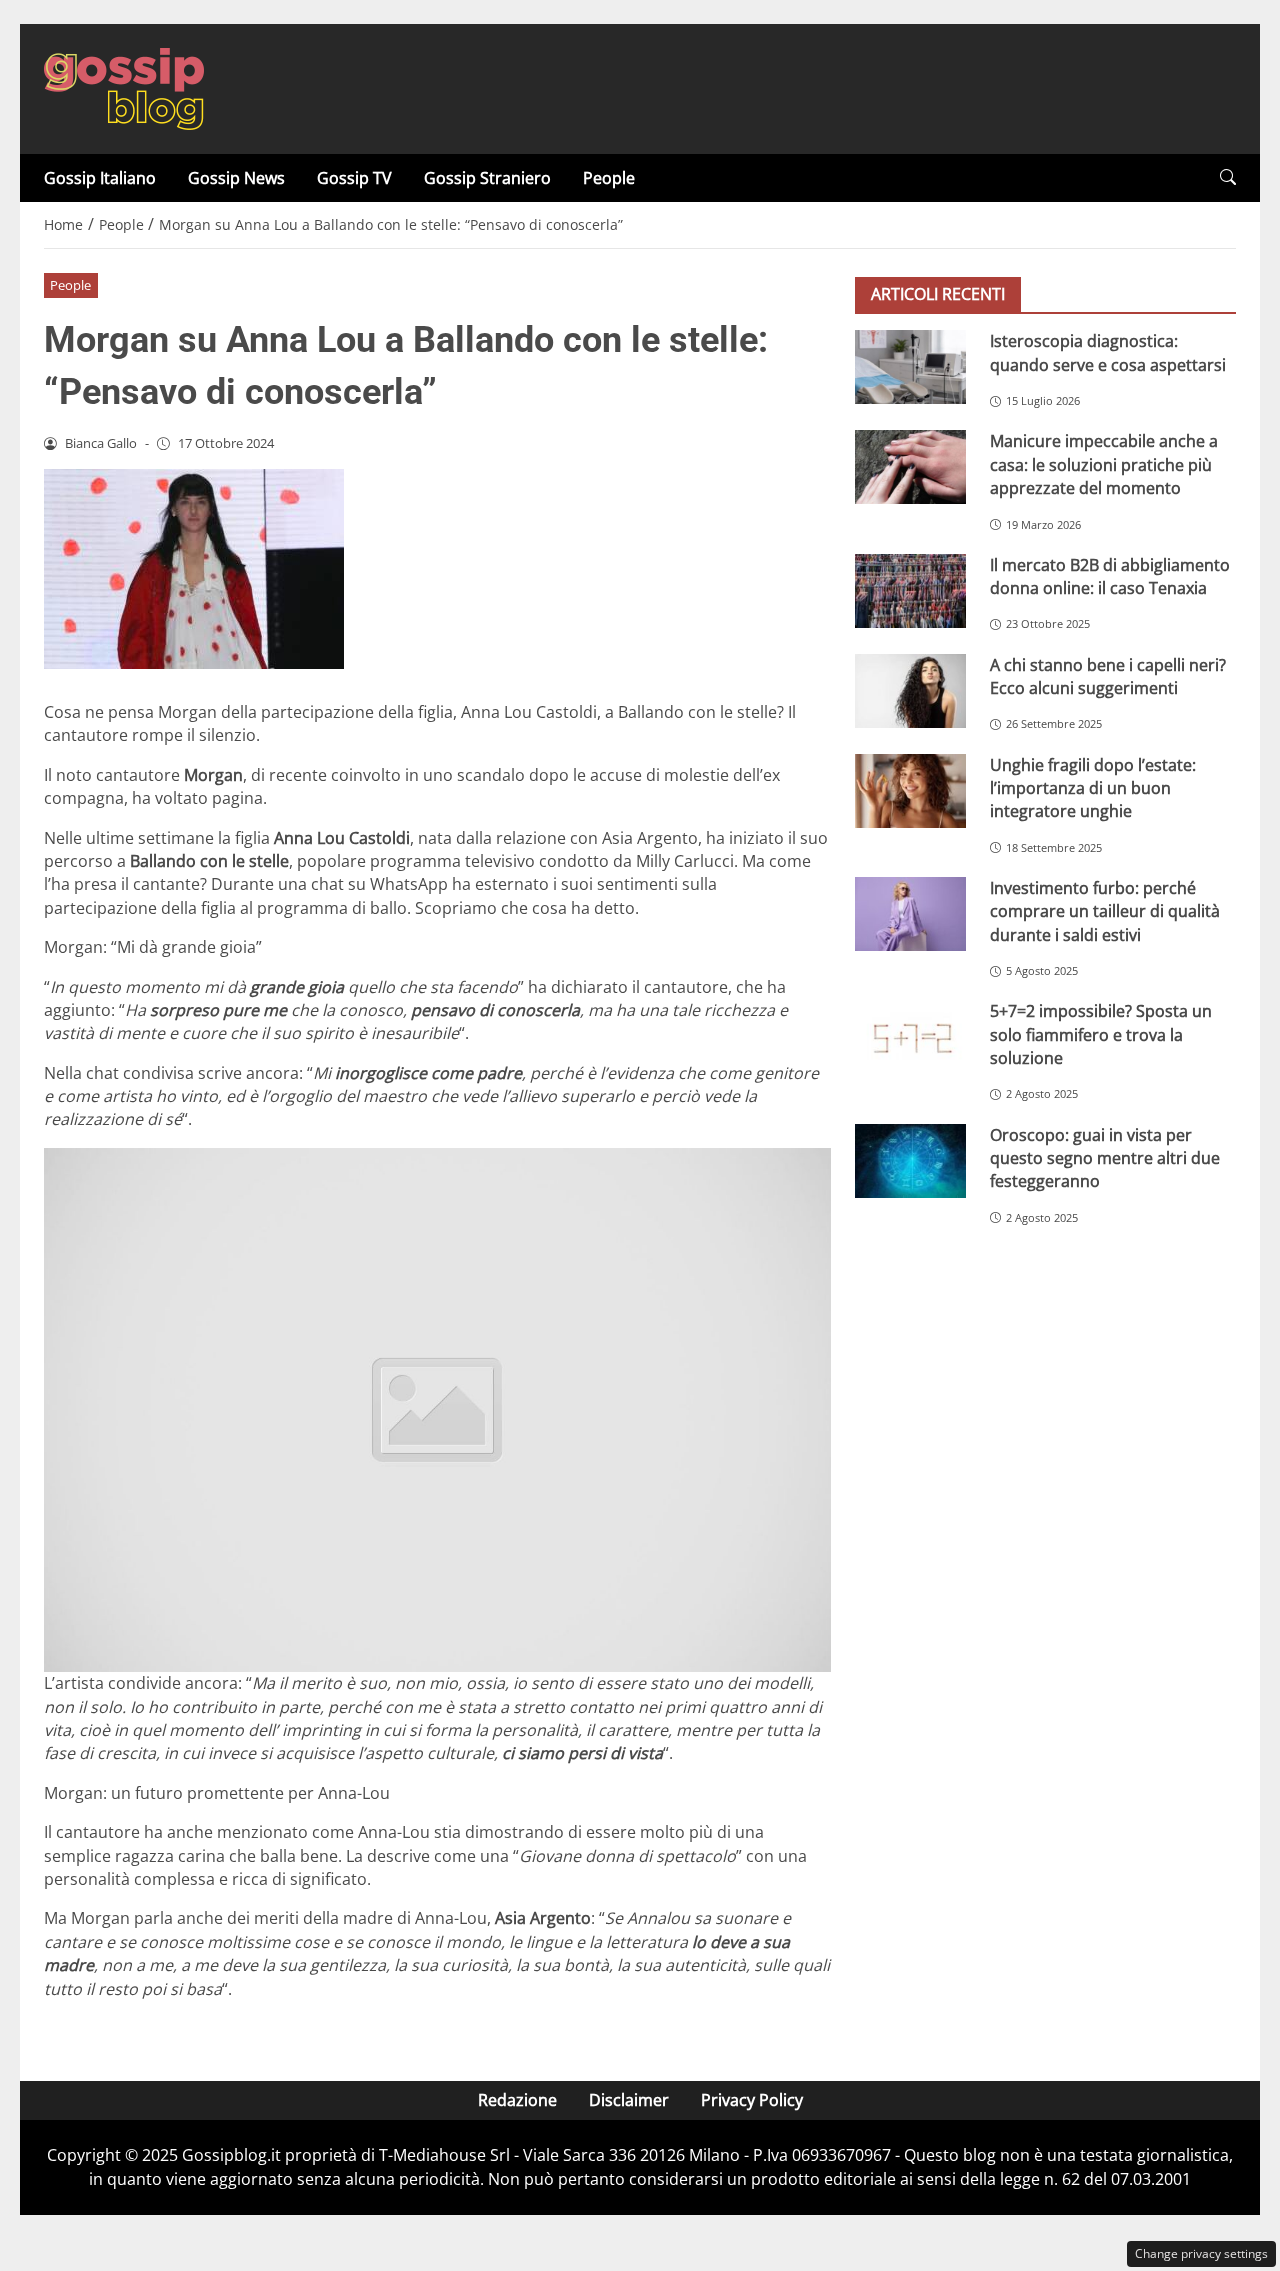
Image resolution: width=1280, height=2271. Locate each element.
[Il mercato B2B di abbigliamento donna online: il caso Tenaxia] (910, 590)
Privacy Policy (752, 2100)
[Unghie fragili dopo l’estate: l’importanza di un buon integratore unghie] (910, 790)
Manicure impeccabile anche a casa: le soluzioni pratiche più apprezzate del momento (1104, 464)
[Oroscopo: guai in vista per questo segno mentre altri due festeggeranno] (910, 1160)
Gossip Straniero (487, 178)
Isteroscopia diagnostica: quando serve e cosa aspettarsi (1108, 352)
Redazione (517, 2100)
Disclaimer (629, 2100)
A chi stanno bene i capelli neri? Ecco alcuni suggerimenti (1108, 675)
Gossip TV (354, 178)
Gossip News (236, 178)
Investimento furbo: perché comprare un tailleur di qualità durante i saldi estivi (1105, 911)
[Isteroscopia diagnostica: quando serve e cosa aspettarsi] (910, 367)
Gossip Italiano (100, 178)
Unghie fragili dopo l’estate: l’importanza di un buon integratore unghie (1093, 787)
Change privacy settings (1201, 2253)
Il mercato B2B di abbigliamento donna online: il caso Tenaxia (1110, 575)
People (609, 178)
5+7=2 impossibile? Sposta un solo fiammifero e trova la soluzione (1101, 1034)
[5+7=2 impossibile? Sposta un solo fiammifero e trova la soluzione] (910, 1037)
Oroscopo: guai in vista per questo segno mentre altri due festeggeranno (1105, 1157)
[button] (1228, 177)
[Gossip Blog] (124, 87)
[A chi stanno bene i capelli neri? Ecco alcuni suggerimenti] (910, 690)
